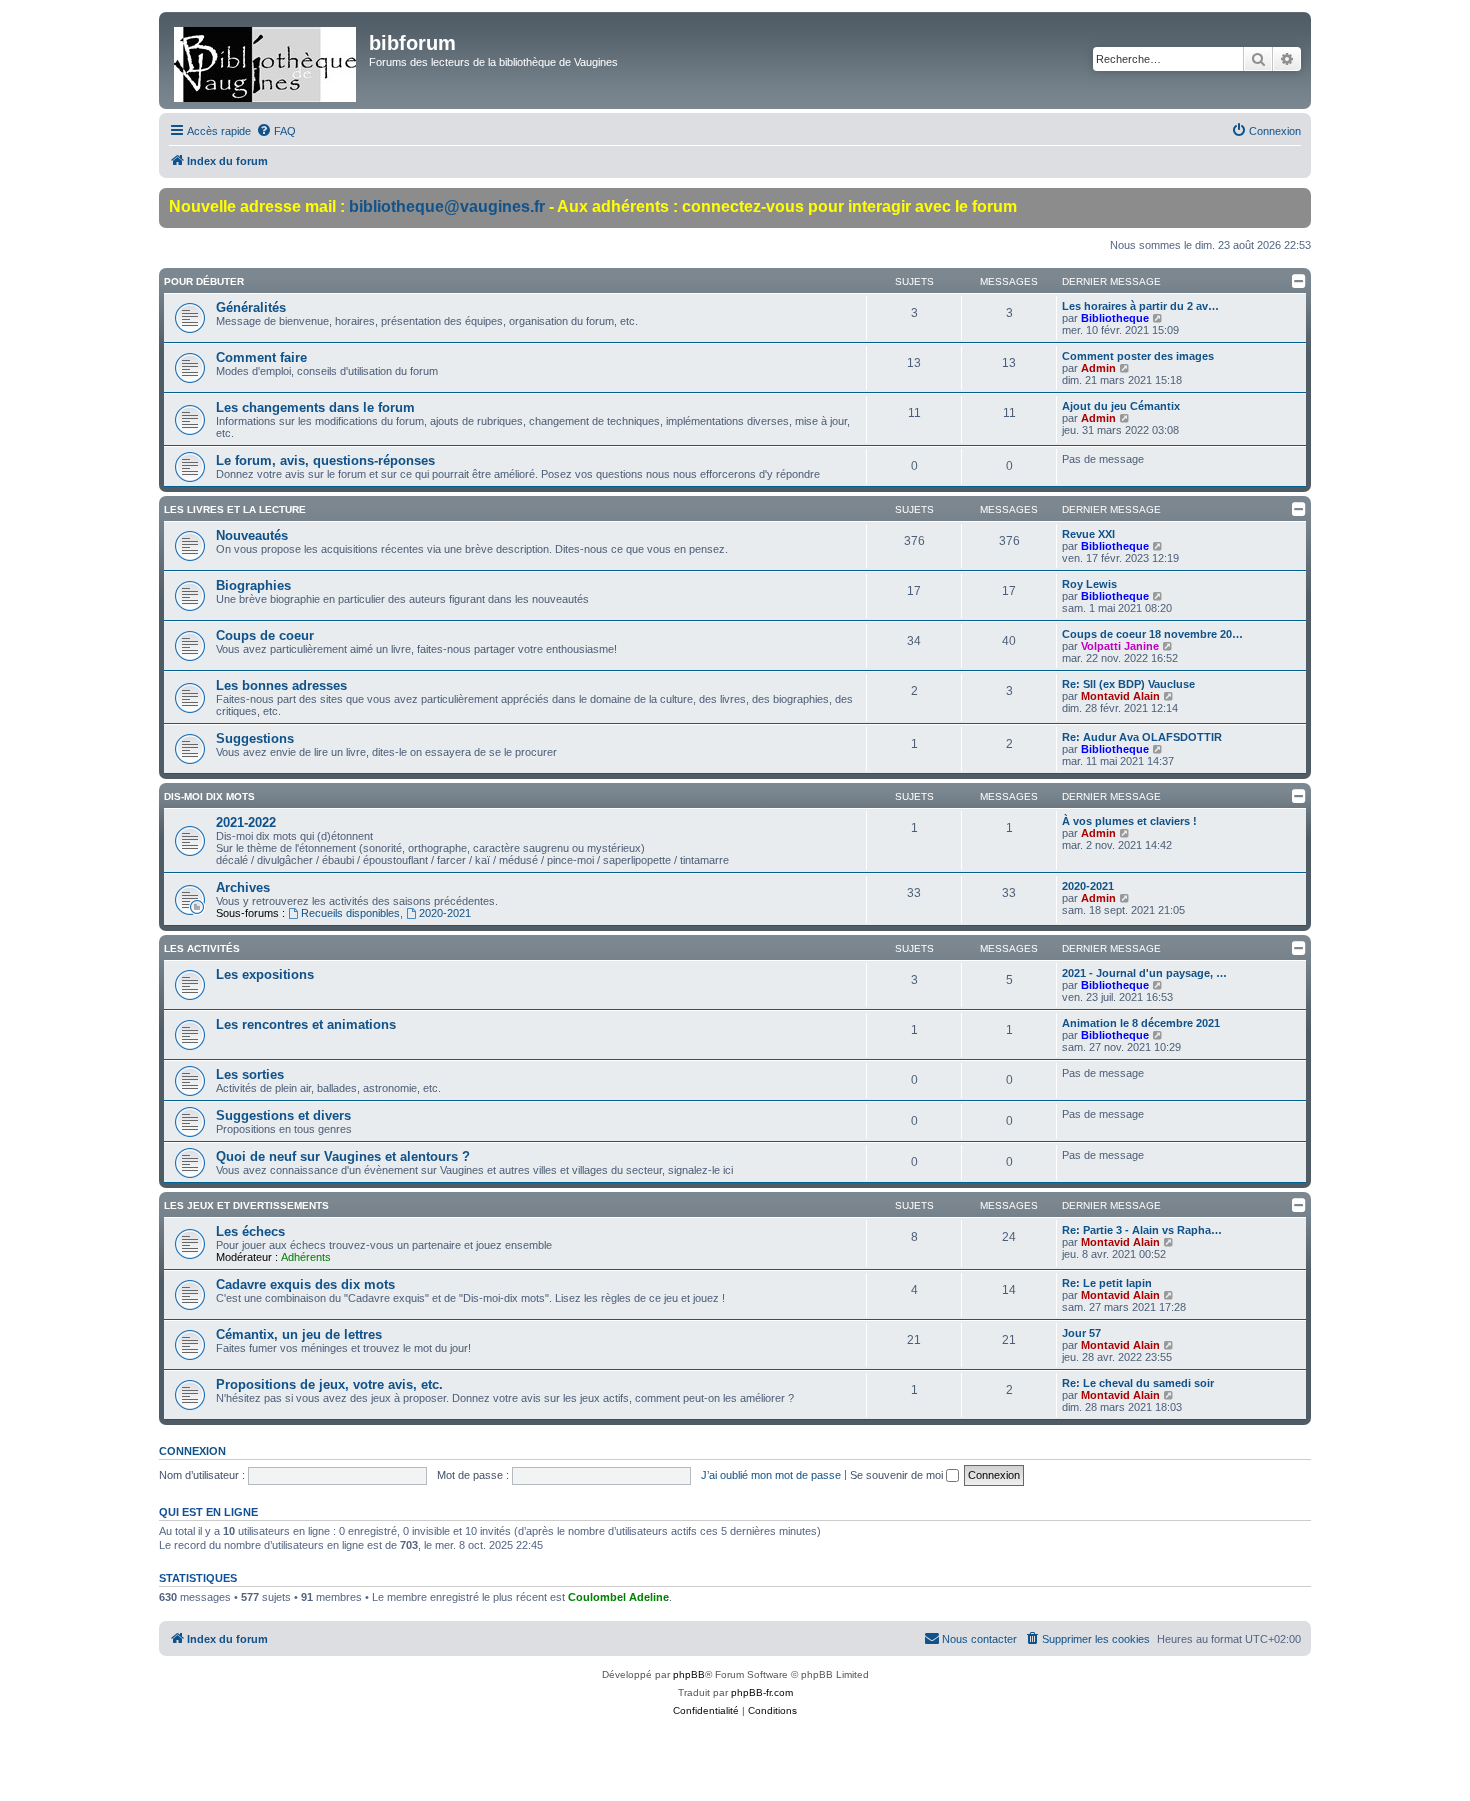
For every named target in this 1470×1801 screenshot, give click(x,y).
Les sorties (250, 1074)
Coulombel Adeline (618, 1597)
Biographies (253, 585)
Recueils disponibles (350, 913)
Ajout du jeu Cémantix (1121, 406)
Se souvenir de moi (898, 1475)
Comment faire (261, 357)
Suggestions (255, 738)
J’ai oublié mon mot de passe (771, 1475)
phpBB (689, 1674)
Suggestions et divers (283, 1115)
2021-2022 (246, 822)
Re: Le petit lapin (1107, 1283)
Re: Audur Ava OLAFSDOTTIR (1142, 737)
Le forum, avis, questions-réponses (325, 460)
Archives (243, 887)
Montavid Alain (1120, 696)
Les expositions (265, 974)
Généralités (251, 307)
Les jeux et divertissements (246, 1205)
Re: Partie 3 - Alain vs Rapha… (1142, 1230)
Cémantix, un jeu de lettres (299, 1334)
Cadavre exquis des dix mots (305, 1284)
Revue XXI (1088, 534)
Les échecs (250, 1231)
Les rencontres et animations (306, 1024)
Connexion (192, 1451)
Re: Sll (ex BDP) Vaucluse (1128, 684)
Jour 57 (1081, 1333)
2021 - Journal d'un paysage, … (1144, 973)
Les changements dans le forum (315, 407)
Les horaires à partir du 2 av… (1140, 306)
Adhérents (306, 1257)
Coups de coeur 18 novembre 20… (1152, 634)
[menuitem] (276, 131)
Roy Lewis (1089, 584)
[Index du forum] (266, 60)
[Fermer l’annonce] (1295, 204)
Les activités (202, 948)
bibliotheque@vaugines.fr (447, 206)
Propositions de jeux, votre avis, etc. (329, 1384)
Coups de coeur (265, 635)
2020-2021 (445, 913)
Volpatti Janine (1120, 646)
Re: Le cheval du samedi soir (1138, 1383)
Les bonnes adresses (281, 685)
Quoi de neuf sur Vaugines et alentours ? (343, 1156)
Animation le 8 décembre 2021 (1141, 1023)
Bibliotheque (1115, 318)
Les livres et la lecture (235, 509)
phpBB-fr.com (762, 1692)
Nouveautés (252, 535)
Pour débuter (204, 281)
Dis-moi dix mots (209, 796)
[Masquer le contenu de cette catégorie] (1299, 281)
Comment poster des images (1138, 356)
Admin (1098, 368)
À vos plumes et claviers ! (1129, 821)
